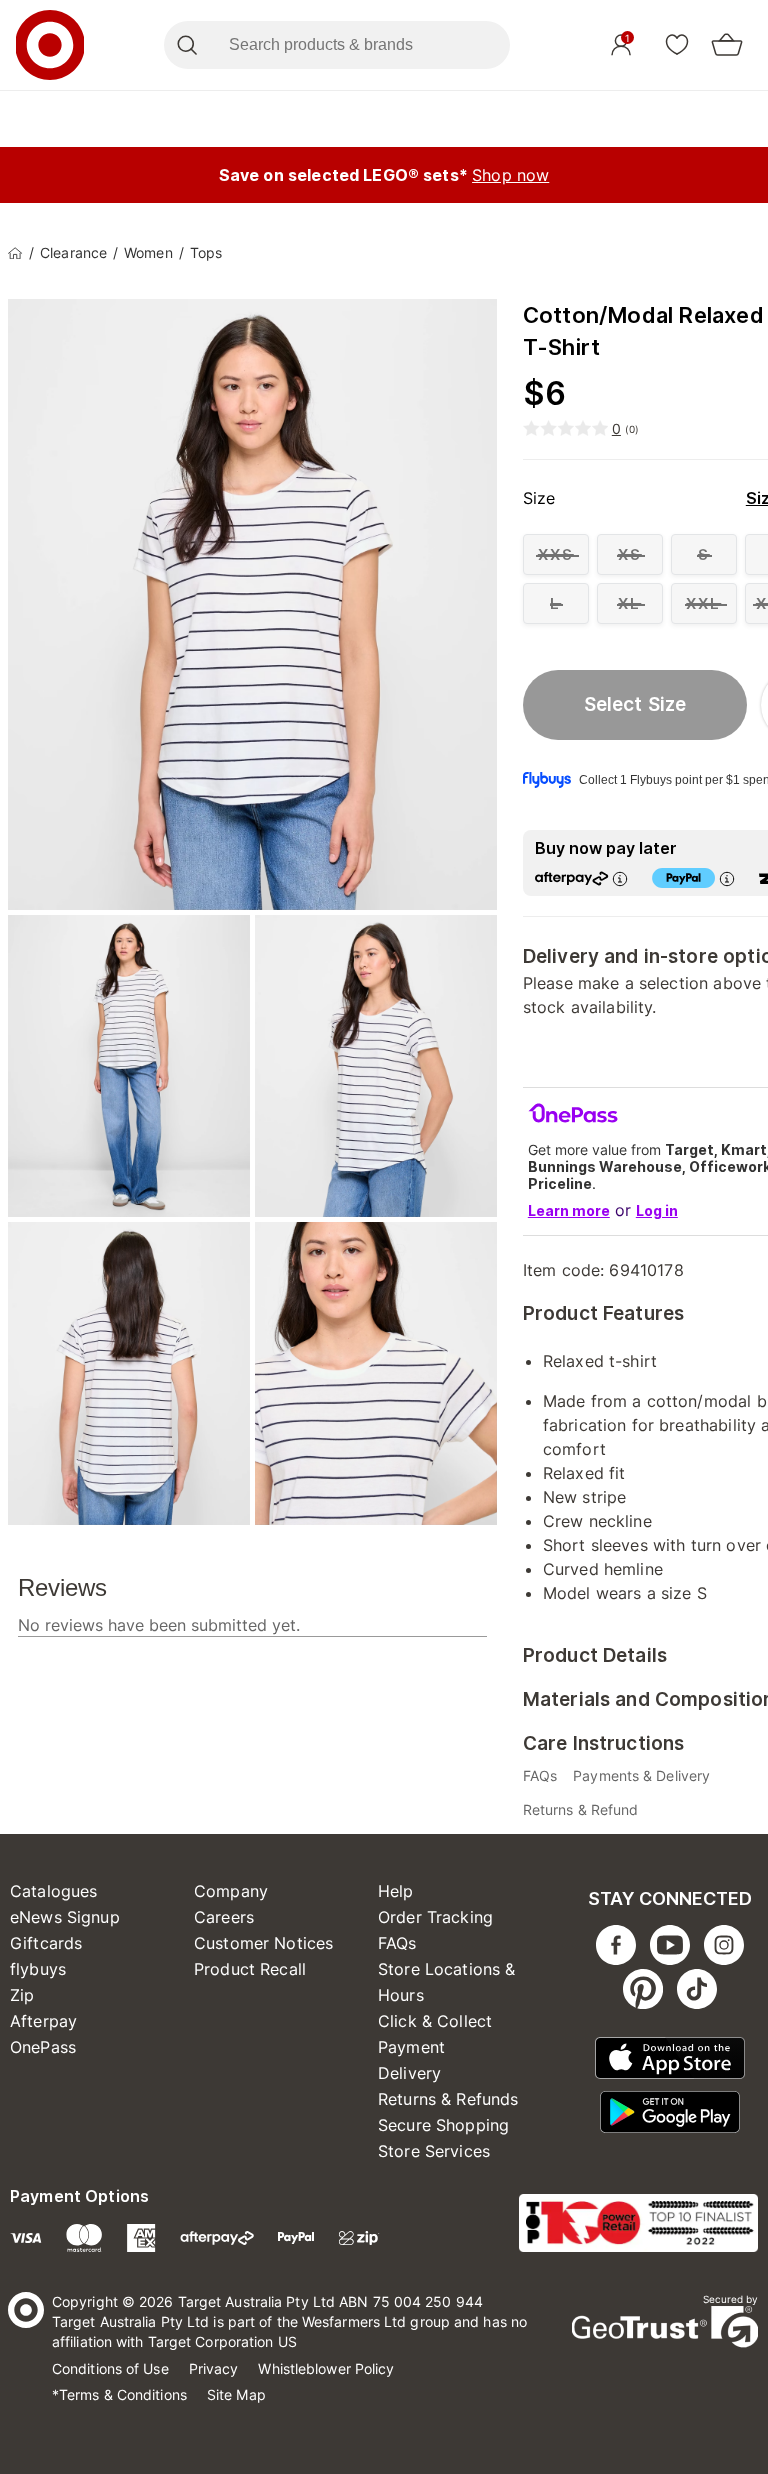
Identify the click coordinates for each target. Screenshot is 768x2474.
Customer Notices (263, 1943)
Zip (22, 1995)
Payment (411, 2047)
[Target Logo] (50, 45)
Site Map (236, 2394)
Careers (224, 1917)
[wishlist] (677, 44)
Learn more (569, 1210)
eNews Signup (65, 1917)
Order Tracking (435, 1917)
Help (396, 1891)
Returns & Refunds (448, 2099)
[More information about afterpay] (620, 878)
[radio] (556, 554)
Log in (657, 1210)
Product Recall (250, 1969)
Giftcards (46, 1943)
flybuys (38, 1969)
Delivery (409, 2073)
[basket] (727, 45)
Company (231, 1891)
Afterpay (43, 2021)
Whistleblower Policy (326, 2368)
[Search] (186, 45)
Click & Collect (435, 2021)
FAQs (397, 1943)
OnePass (43, 2047)
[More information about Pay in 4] (727, 878)
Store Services (434, 2151)
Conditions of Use (110, 2368)
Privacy (214, 2368)
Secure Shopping (443, 2125)
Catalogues (54, 1891)
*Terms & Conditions (119, 2394)
